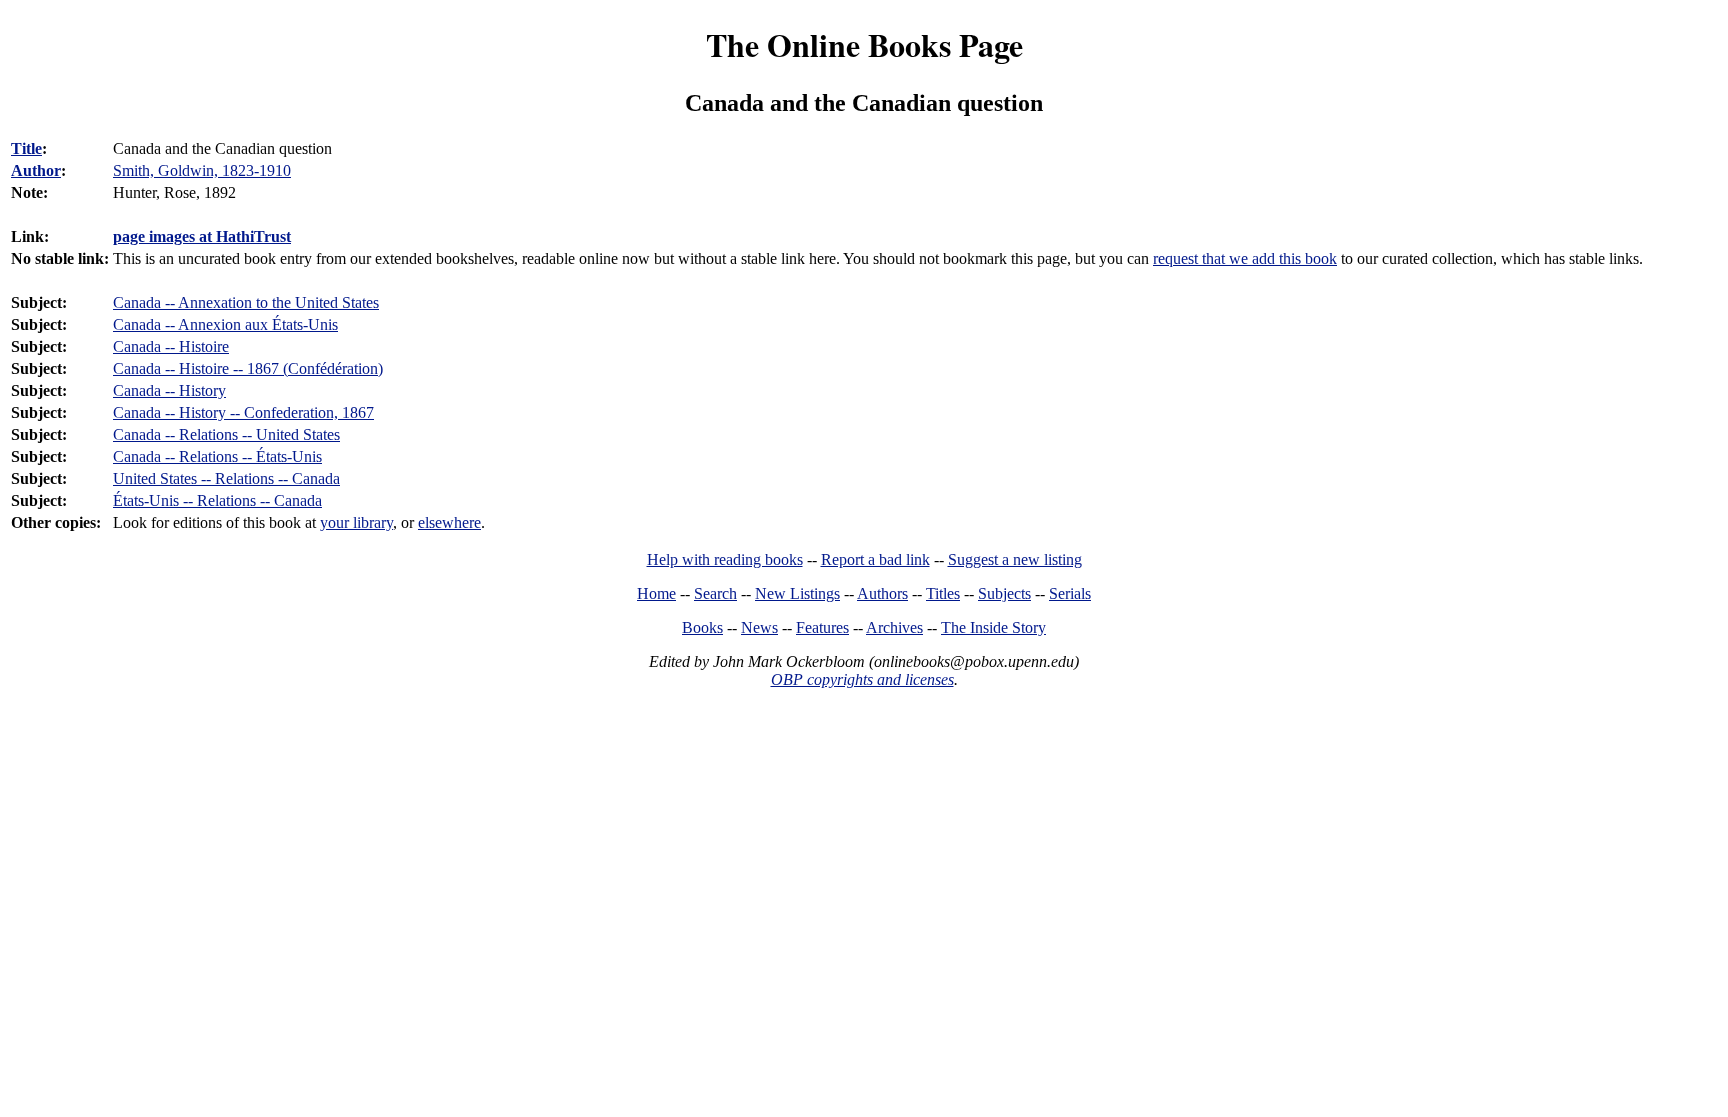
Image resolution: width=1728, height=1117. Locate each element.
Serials (1070, 593)
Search (715, 593)
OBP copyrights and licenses (862, 679)
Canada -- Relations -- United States (226, 434)
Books (702, 627)
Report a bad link (875, 559)
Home (656, 593)
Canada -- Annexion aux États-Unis (225, 324)
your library (356, 522)
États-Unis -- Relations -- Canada (217, 500)
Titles (943, 593)
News (759, 627)
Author (36, 170)
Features (822, 627)
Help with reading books (725, 559)
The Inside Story (993, 627)
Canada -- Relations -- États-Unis (217, 456)
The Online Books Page (864, 44)
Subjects (1004, 593)
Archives (894, 627)
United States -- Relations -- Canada (226, 478)
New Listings (797, 593)
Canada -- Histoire (171, 346)
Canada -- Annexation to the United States (246, 302)
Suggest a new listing (1015, 559)
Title (26, 148)
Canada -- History (169, 390)
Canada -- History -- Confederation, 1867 (243, 412)
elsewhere (449, 522)
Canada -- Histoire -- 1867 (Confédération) (248, 368)
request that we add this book (1245, 258)
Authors (882, 593)
